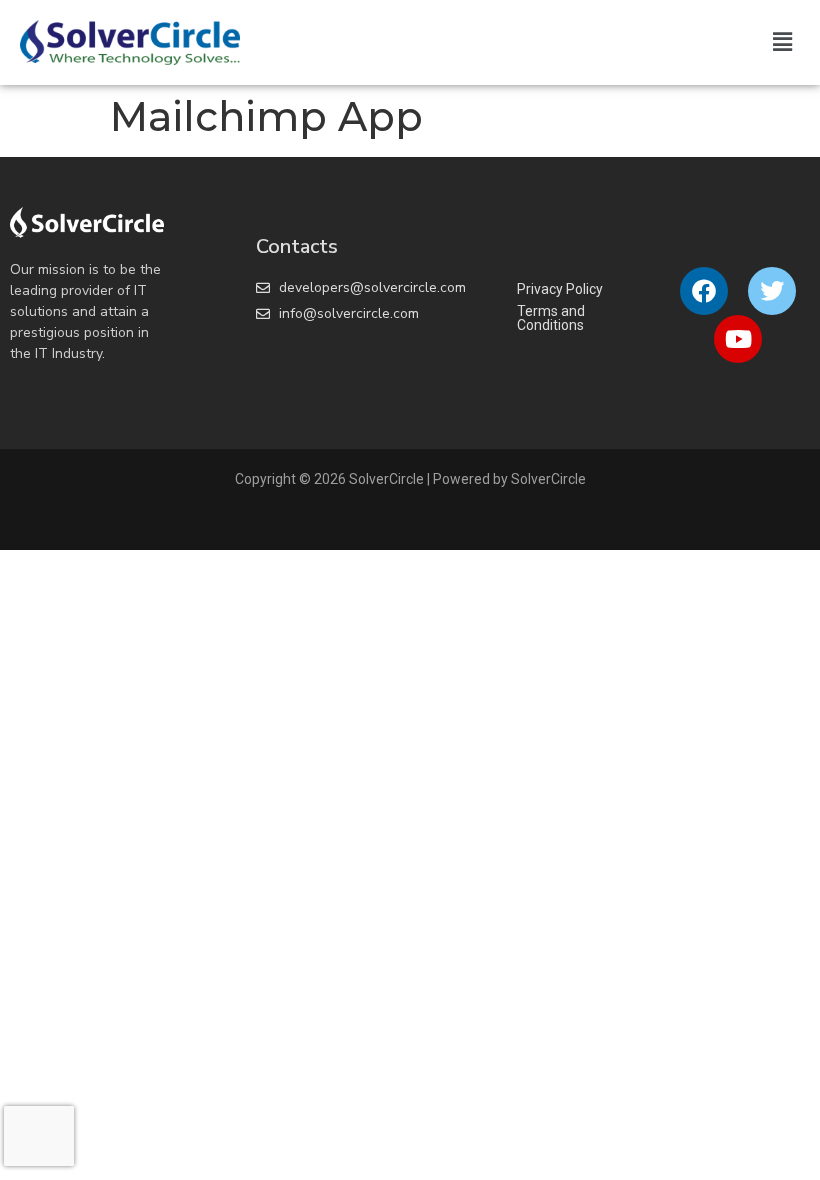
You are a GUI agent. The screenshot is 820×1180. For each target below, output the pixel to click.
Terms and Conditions (551, 318)
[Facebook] (704, 291)
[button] (783, 42)
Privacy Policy (560, 289)
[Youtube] (738, 339)
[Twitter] (772, 291)
